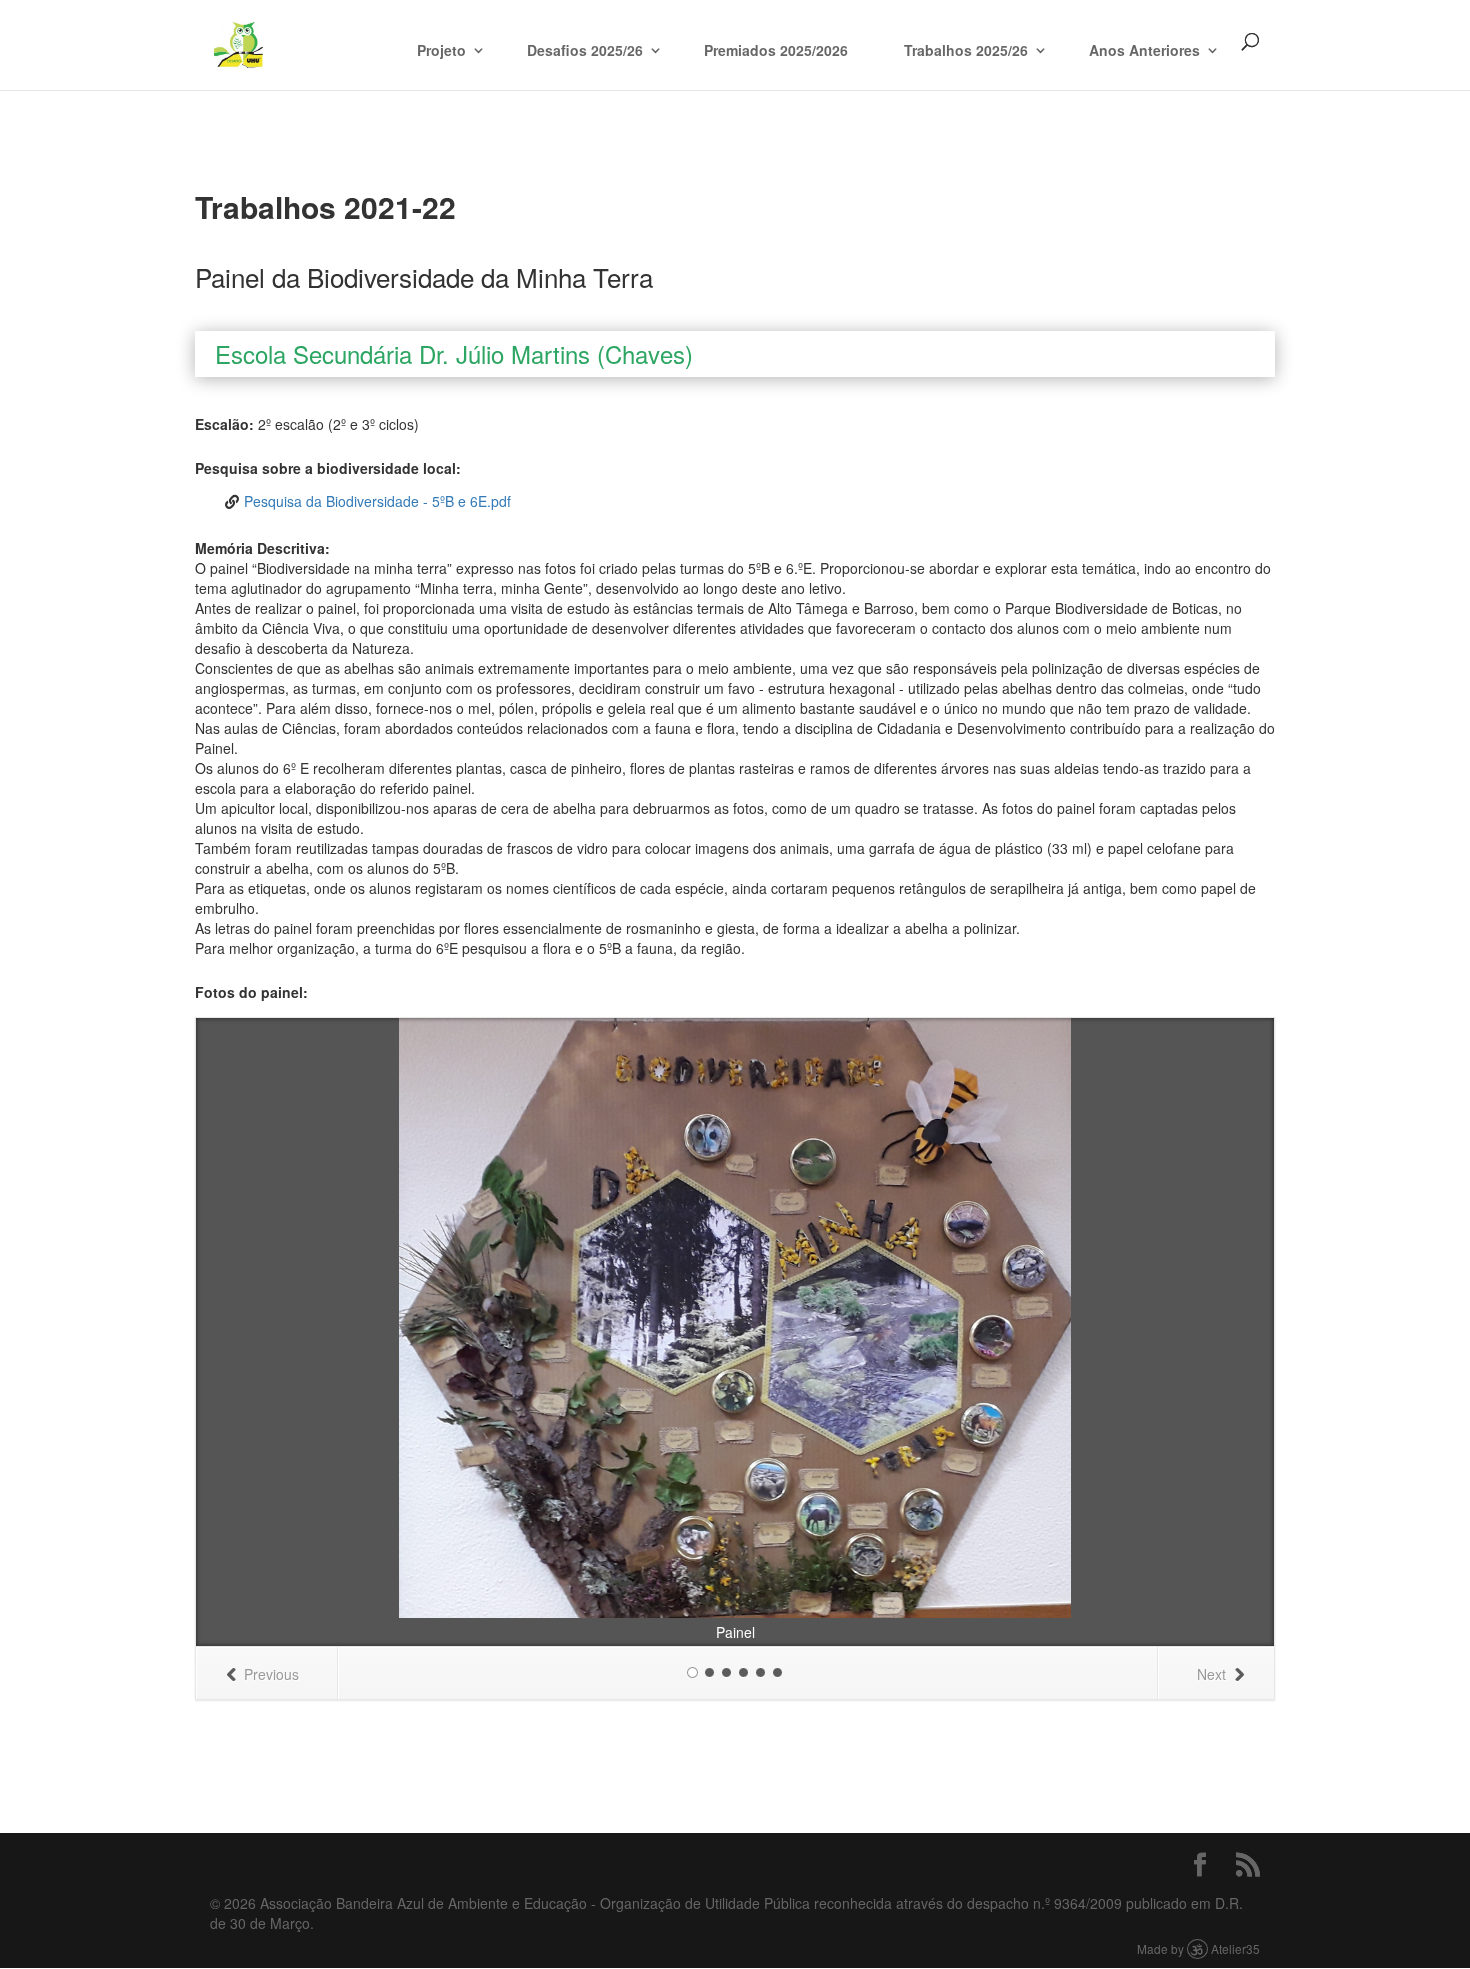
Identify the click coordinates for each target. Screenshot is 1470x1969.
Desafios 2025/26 (585, 50)
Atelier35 (1235, 1948)
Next (1211, 1674)
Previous (271, 1674)
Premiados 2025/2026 (776, 50)
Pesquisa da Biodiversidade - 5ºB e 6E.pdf (377, 501)
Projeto (441, 50)
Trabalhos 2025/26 (966, 50)
